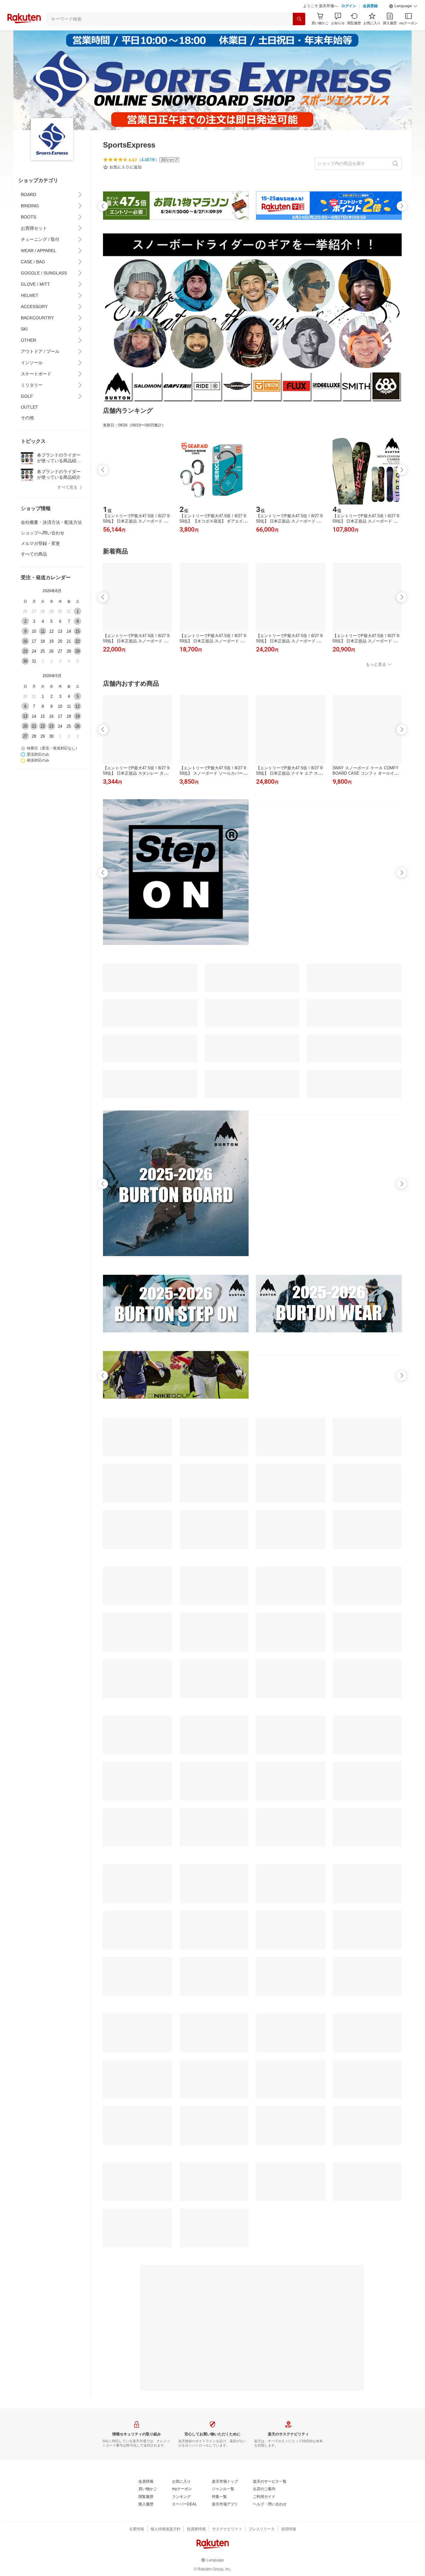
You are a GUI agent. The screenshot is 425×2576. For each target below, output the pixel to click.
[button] (403, 22)
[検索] (299, 35)
